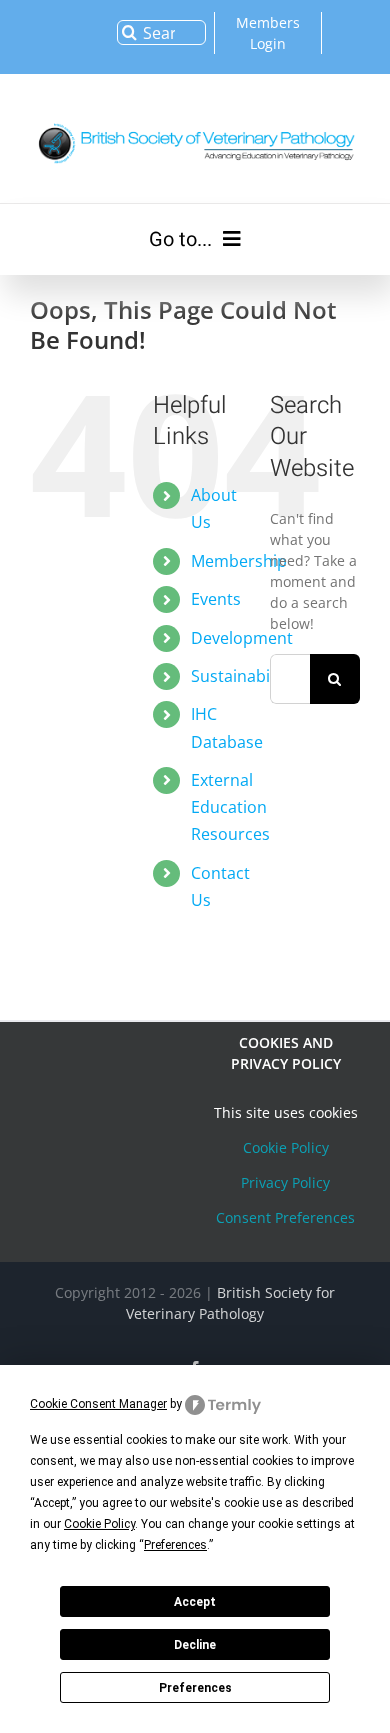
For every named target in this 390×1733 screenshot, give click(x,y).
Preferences (195, 1688)
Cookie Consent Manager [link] (98, 1404)
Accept (195, 1602)
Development (242, 638)
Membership (239, 561)
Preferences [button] (175, 1545)
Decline (195, 1645)
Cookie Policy (286, 1147)
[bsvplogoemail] (195, 120)
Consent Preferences (285, 1217)
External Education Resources (230, 807)
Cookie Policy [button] (99, 1524)
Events (216, 599)
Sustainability (241, 676)
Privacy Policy (285, 1182)
